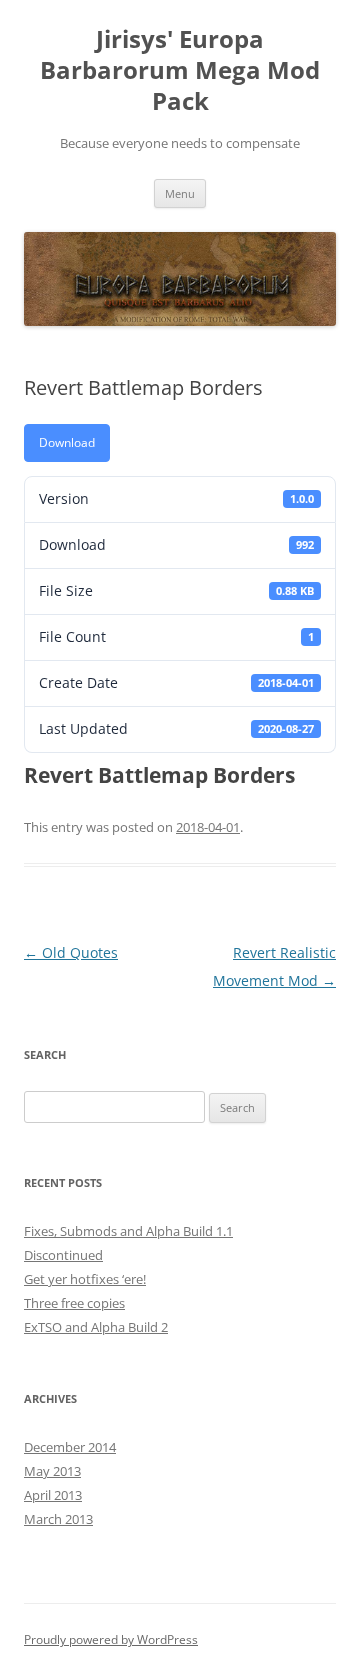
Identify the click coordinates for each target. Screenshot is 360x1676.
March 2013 (58, 1519)
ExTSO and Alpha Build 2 (96, 1327)
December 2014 (70, 1447)
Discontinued (63, 1255)
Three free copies (74, 1303)
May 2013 (52, 1471)
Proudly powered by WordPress (111, 1639)
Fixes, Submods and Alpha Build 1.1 (128, 1231)
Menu (180, 193)
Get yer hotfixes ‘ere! (85, 1279)
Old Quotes (71, 952)
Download (67, 442)
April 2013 (53, 1495)
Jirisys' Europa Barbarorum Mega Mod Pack (180, 70)
